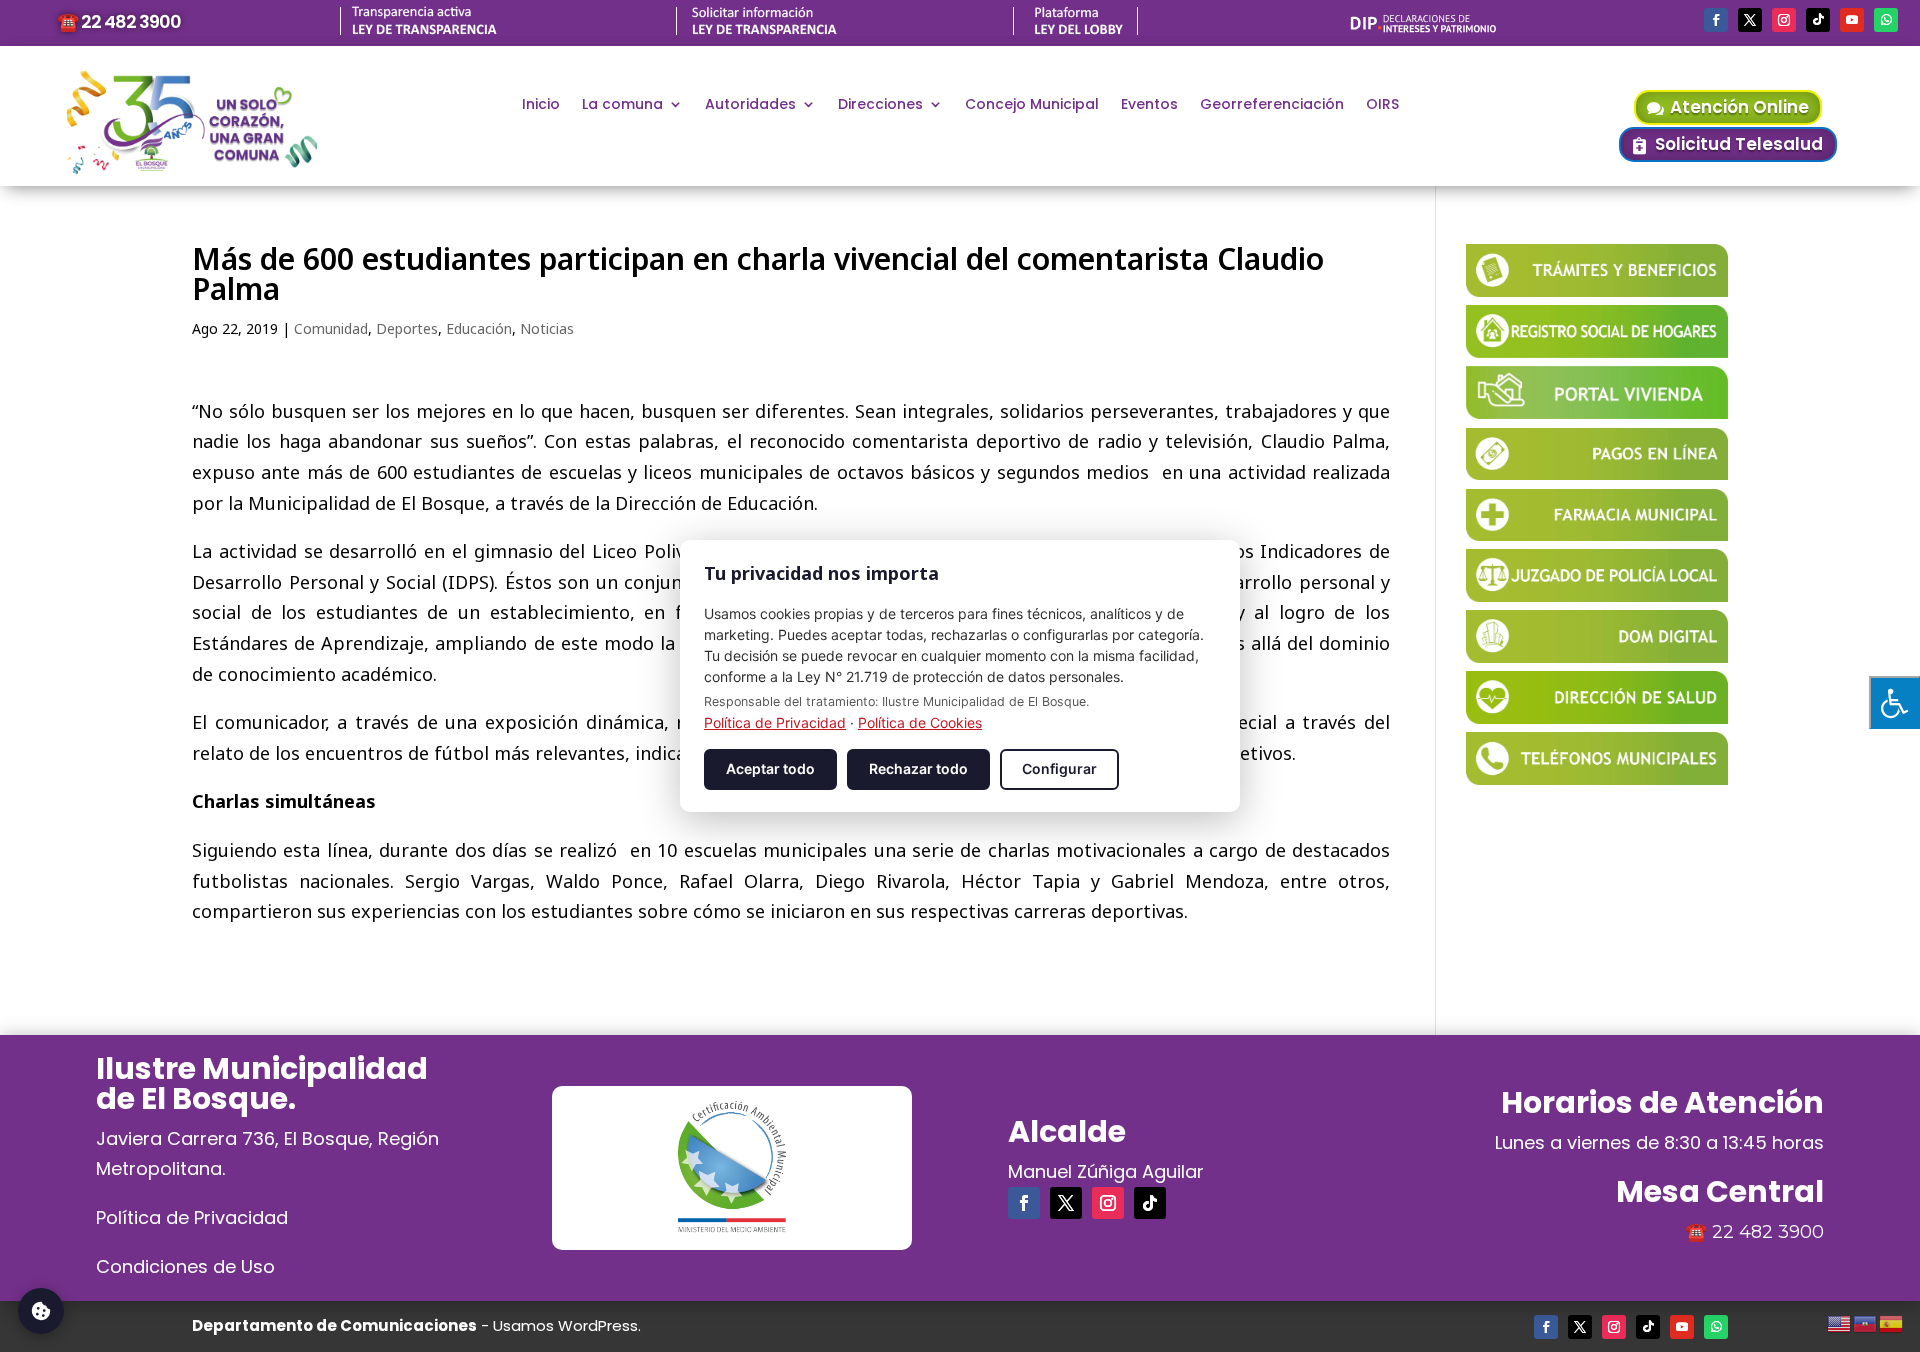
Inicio (541, 105)
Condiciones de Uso (185, 1266)
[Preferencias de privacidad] (41, 1311)
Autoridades (750, 105)
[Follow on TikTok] (1818, 20)
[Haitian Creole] (1866, 1321)
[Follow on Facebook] (1716, 20)
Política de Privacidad (192, 1217)
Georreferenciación (1272, 105)
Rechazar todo (918, 768)
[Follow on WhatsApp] (1886, 20)
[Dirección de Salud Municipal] (1597, 717)
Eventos (1149, 105)
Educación (479, 328)
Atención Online (1739, 107)
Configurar (1059, 768)
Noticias (547, 328)
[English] (1840, 1321)
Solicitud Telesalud (1739, 144)
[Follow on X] (1750, 20)
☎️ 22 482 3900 (119, 21)
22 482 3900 (1768, 1232)
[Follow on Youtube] (1852, 20)
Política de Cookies (920, 722)
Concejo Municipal (1032, 105)
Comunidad (331, 328)
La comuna (622, 105)
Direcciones (880, 105)
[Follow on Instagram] (1784, 20)
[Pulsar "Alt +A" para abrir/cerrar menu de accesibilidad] (1894, 702)
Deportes (407, 328)
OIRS (1382, 105)
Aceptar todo (770, 768)
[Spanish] (1892, 1321)
